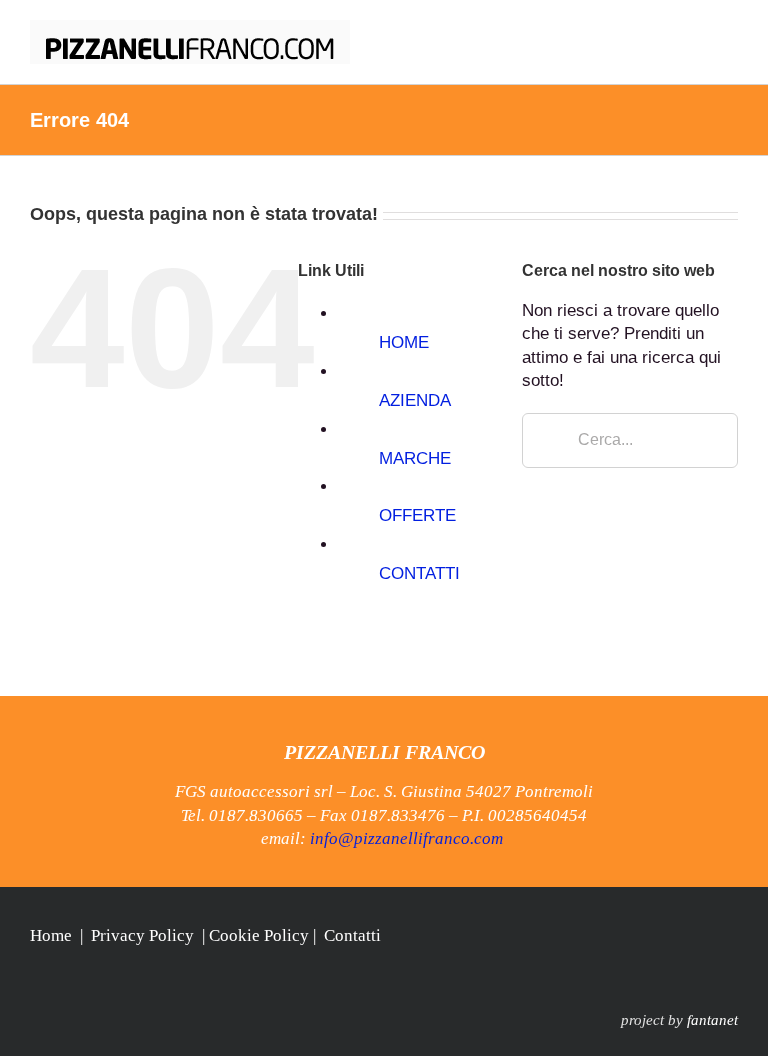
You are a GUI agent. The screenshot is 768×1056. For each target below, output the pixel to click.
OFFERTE (417, 515)
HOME (404, 342)
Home (51, 935)
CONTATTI (419, 573)
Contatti (352, 935)
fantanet (712, 1020)
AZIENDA (415, 400)
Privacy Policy (142, 935)
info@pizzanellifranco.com (406, 838)
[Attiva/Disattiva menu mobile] (730, 30)
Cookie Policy (259, 935)
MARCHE (415, 458)
